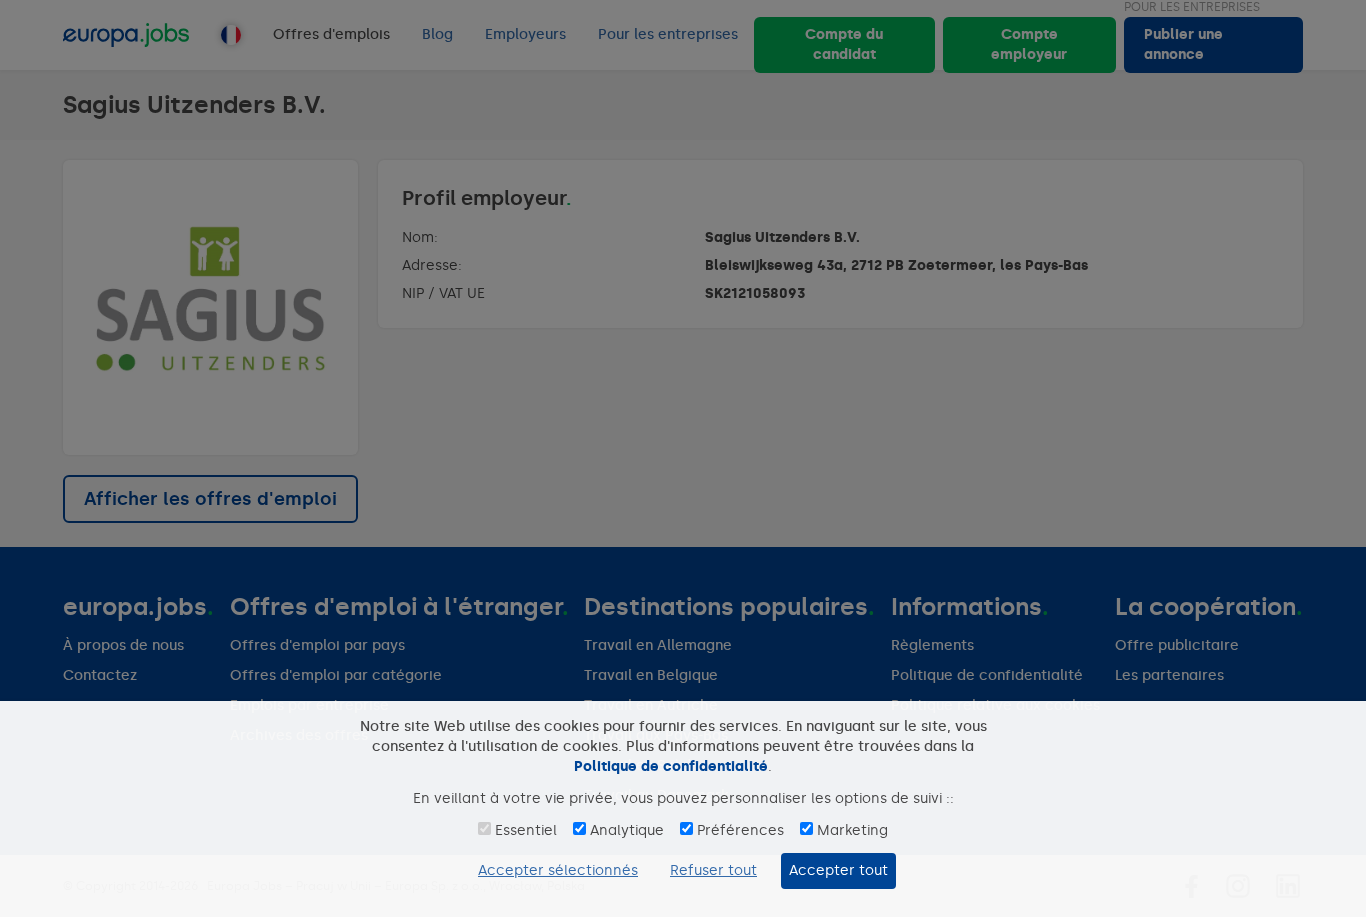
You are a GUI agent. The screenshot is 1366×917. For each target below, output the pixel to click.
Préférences (740, 830)
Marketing (852, 830)
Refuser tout (713, 870)
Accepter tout (838, 870)
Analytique (627, 830)
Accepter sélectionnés (558, 870)
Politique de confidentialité (671, 766)
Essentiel (526, 830)
